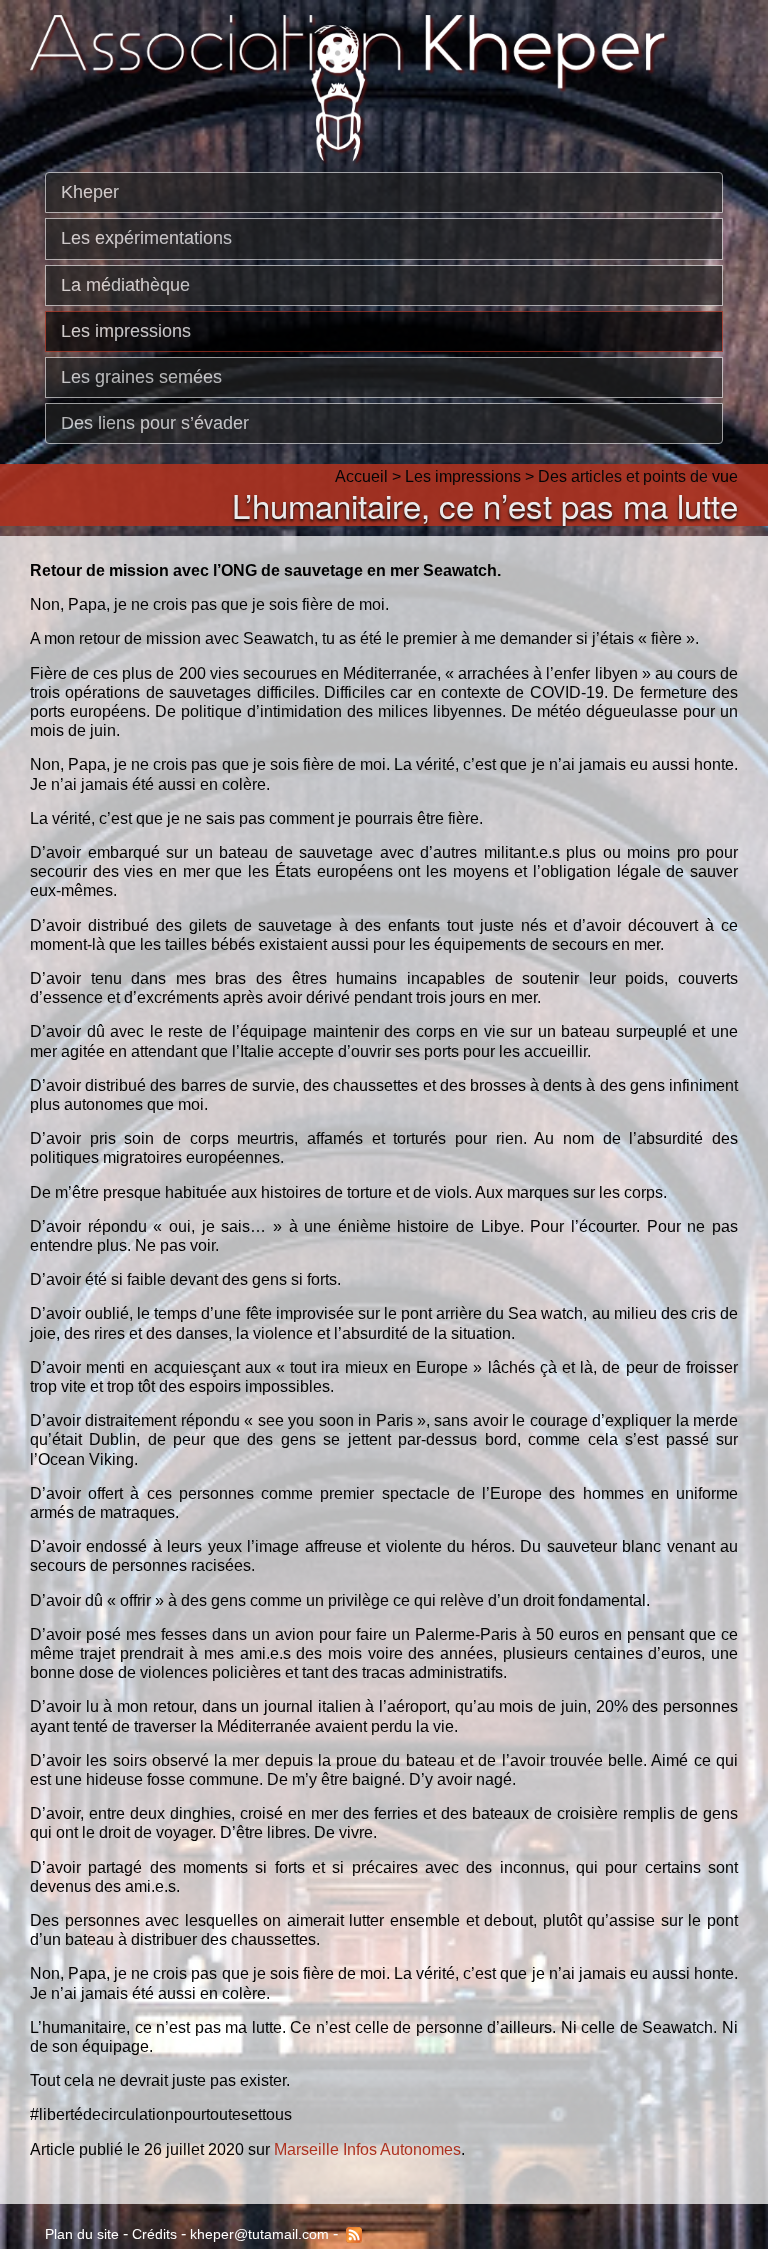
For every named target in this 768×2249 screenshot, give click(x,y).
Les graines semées (141, 377)
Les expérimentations (146, 238)
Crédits (154, 2234)
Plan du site (82, 2234)
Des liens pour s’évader (155, 423)
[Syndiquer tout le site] (352, 2234)
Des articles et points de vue (638, 476)
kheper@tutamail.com (259, 2234)
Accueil (361, 476)
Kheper (90, 192)
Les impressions (126, 331)
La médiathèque (125, 284)
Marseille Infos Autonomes (367, 2149)
